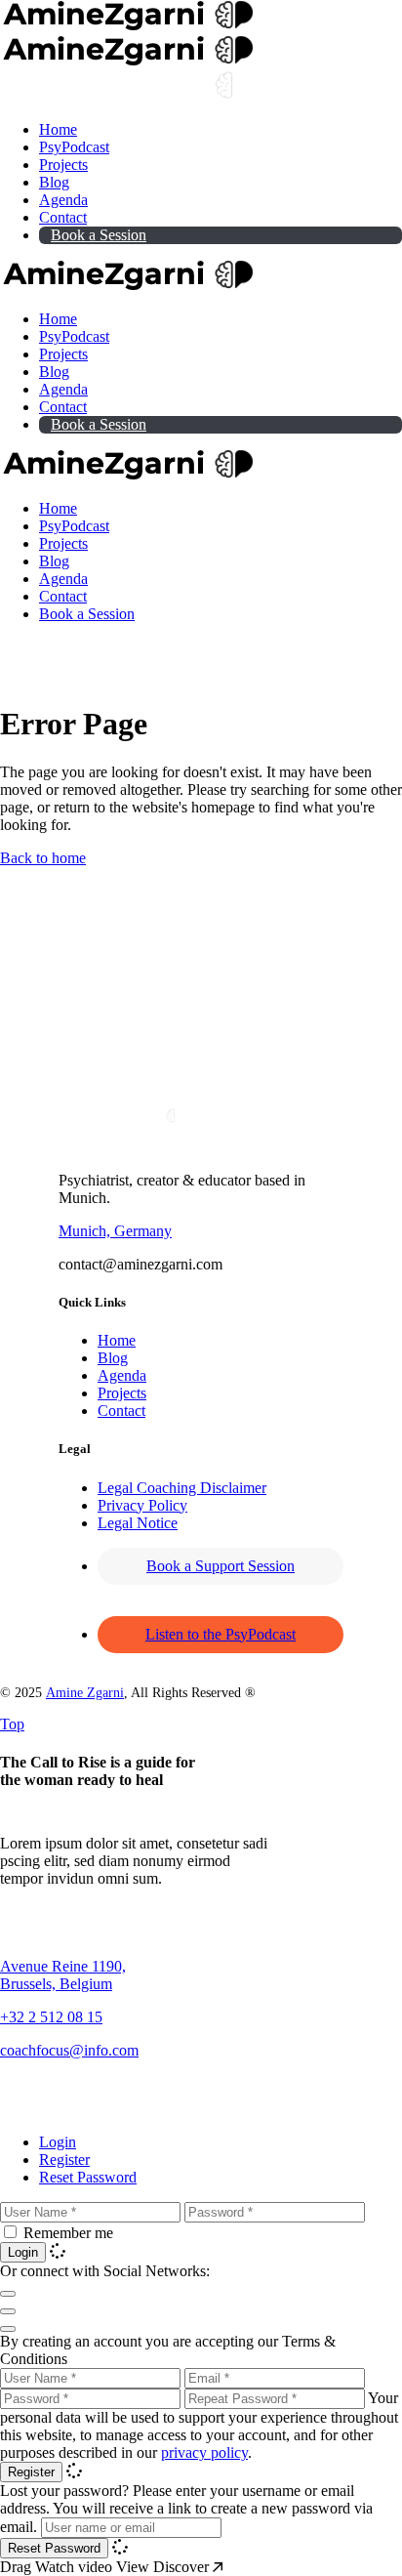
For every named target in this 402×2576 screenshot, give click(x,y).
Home (117, 1340)
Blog (113, 1358)
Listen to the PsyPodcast (221, 1634)
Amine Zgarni (85, 1693)
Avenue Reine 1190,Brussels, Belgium (63, 1975)
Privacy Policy (142, 1505)
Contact (121, 1411)
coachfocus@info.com (69, 2050)
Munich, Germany (115, 1231)
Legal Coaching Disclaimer (182, 1488)
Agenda (122, 1375)
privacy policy (204, 2452)
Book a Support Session (221, 1566)
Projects (122, 1393)
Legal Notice (138, 1523)
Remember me (68, 2233)
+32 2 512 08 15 (51, 2017)
